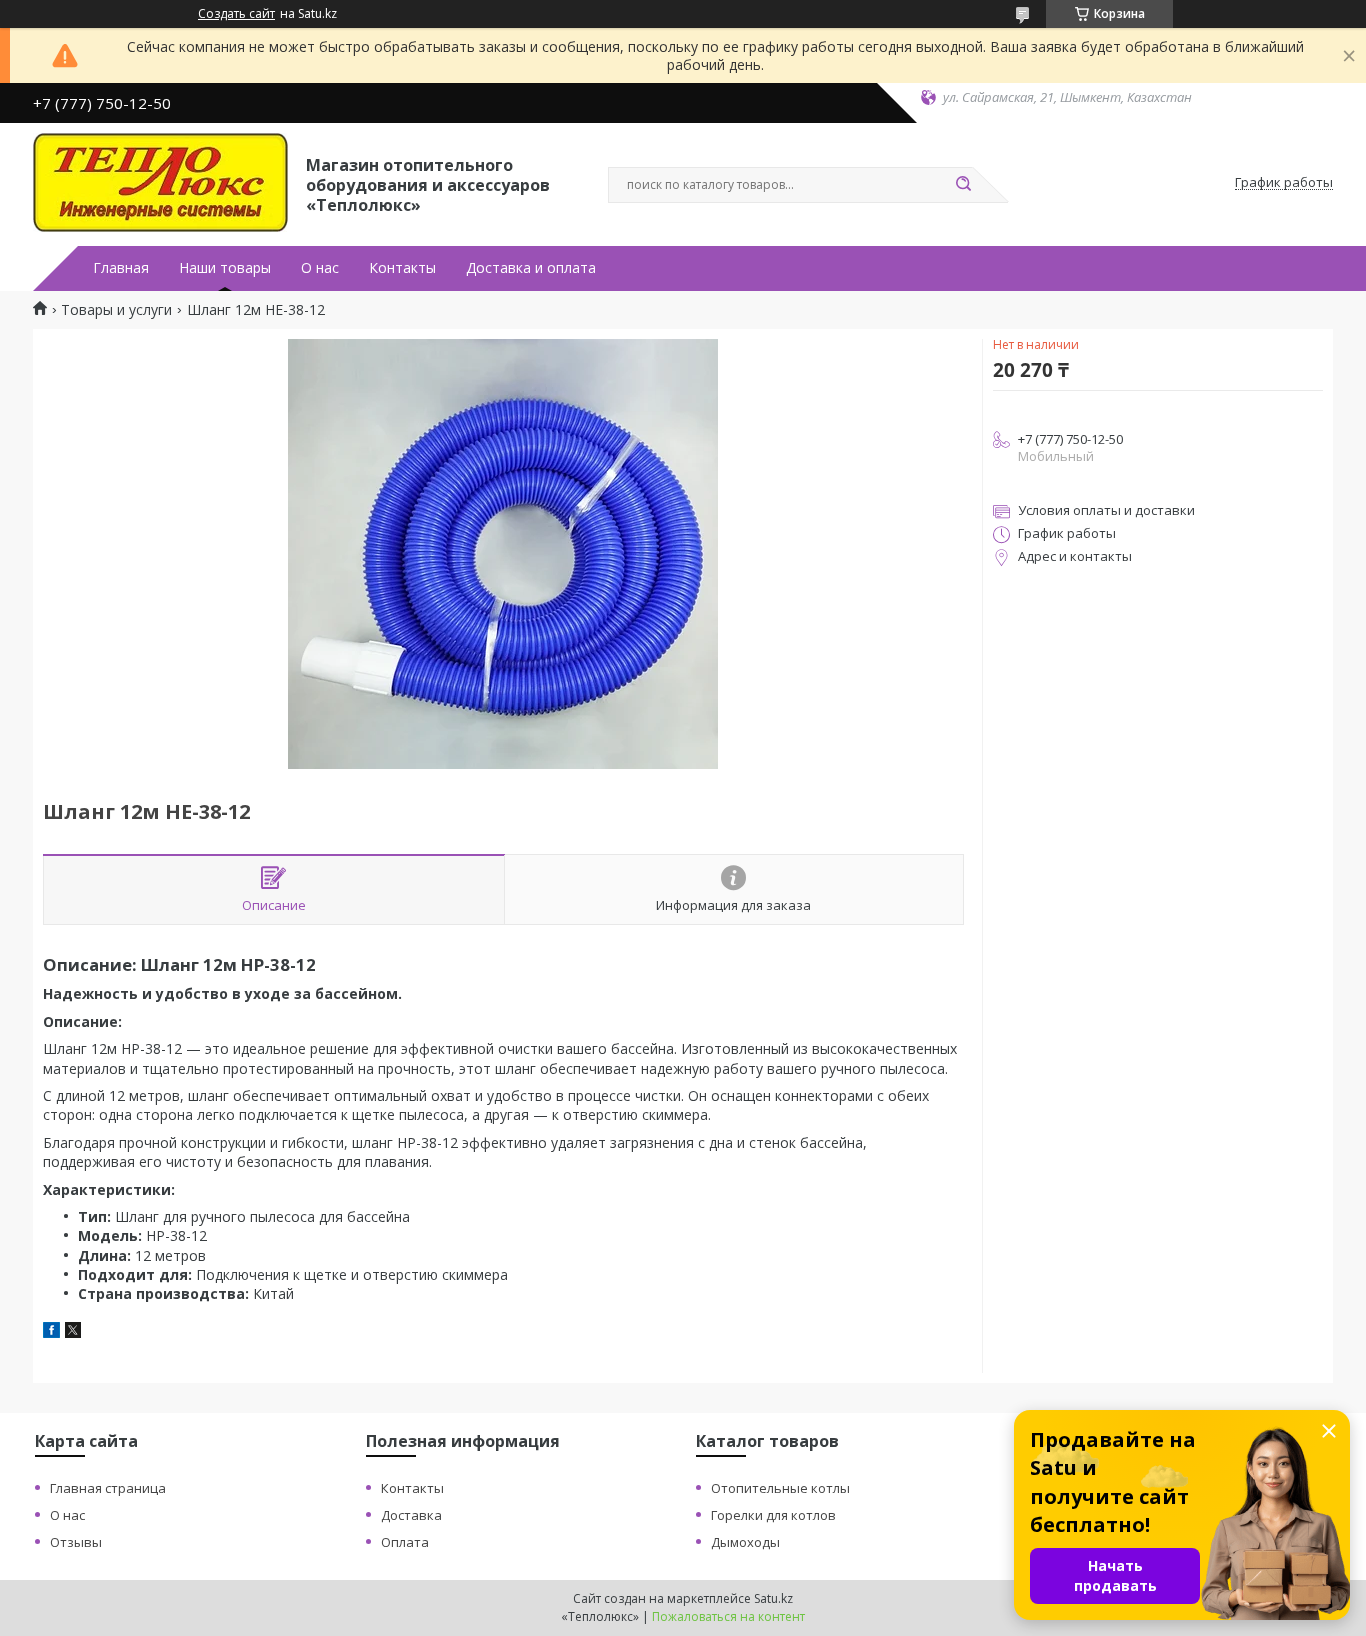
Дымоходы (745, 1542)
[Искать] (963, 185)
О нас (320, 268)
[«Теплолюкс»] (160, 183)
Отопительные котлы (780, 1488)
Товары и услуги (116, 310)
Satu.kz (773, 1598)
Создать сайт (236, 14)
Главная (121, 268)
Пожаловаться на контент (728, 1616)
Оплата (405, 1542)
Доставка (411, 1515)
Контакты (402, 268)
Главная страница (108, 1488)
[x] (73, 1332)
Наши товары (225, 268)
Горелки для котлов (773, 1515)
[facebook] (51, 1332)
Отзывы (76, 1542)
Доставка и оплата (531, 268)
